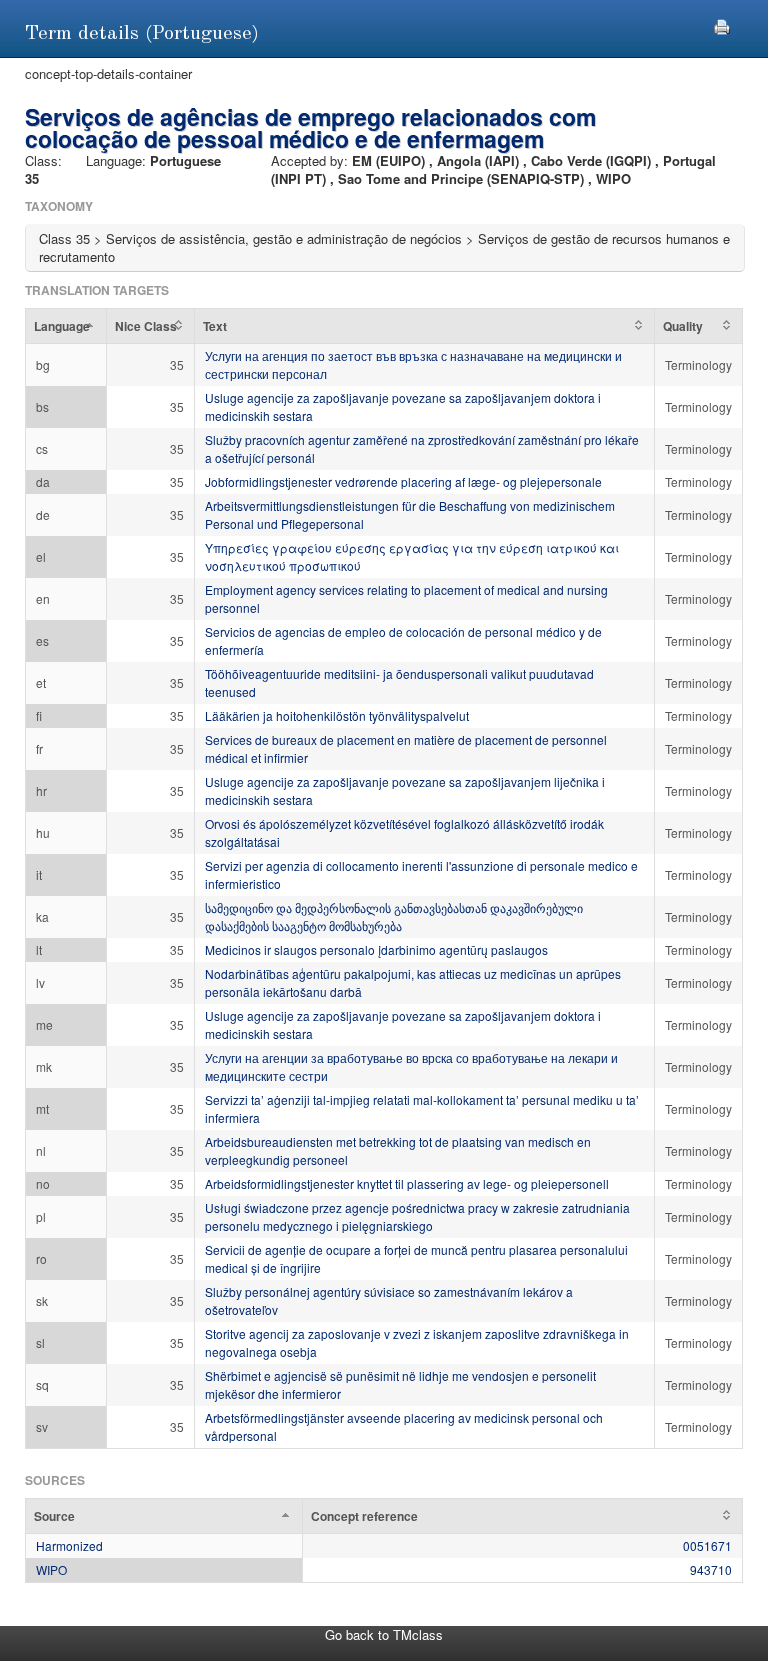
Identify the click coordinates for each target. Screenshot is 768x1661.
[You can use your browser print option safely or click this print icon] (722, 24)
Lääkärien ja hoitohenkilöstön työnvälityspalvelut (337, 715)
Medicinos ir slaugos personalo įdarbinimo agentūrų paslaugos (376, 949)
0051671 (707, 1545)
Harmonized (69, 1545)
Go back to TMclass (384, 1634)
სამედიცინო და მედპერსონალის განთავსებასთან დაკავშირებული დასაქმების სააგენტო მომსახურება (394, 916)
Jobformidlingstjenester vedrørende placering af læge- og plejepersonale (403, 481)
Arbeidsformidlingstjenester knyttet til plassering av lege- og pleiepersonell (407, 1183)
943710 (711, 1569)
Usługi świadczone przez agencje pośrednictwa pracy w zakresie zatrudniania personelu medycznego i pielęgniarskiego (417, 1216)
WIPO (51, 1569)
